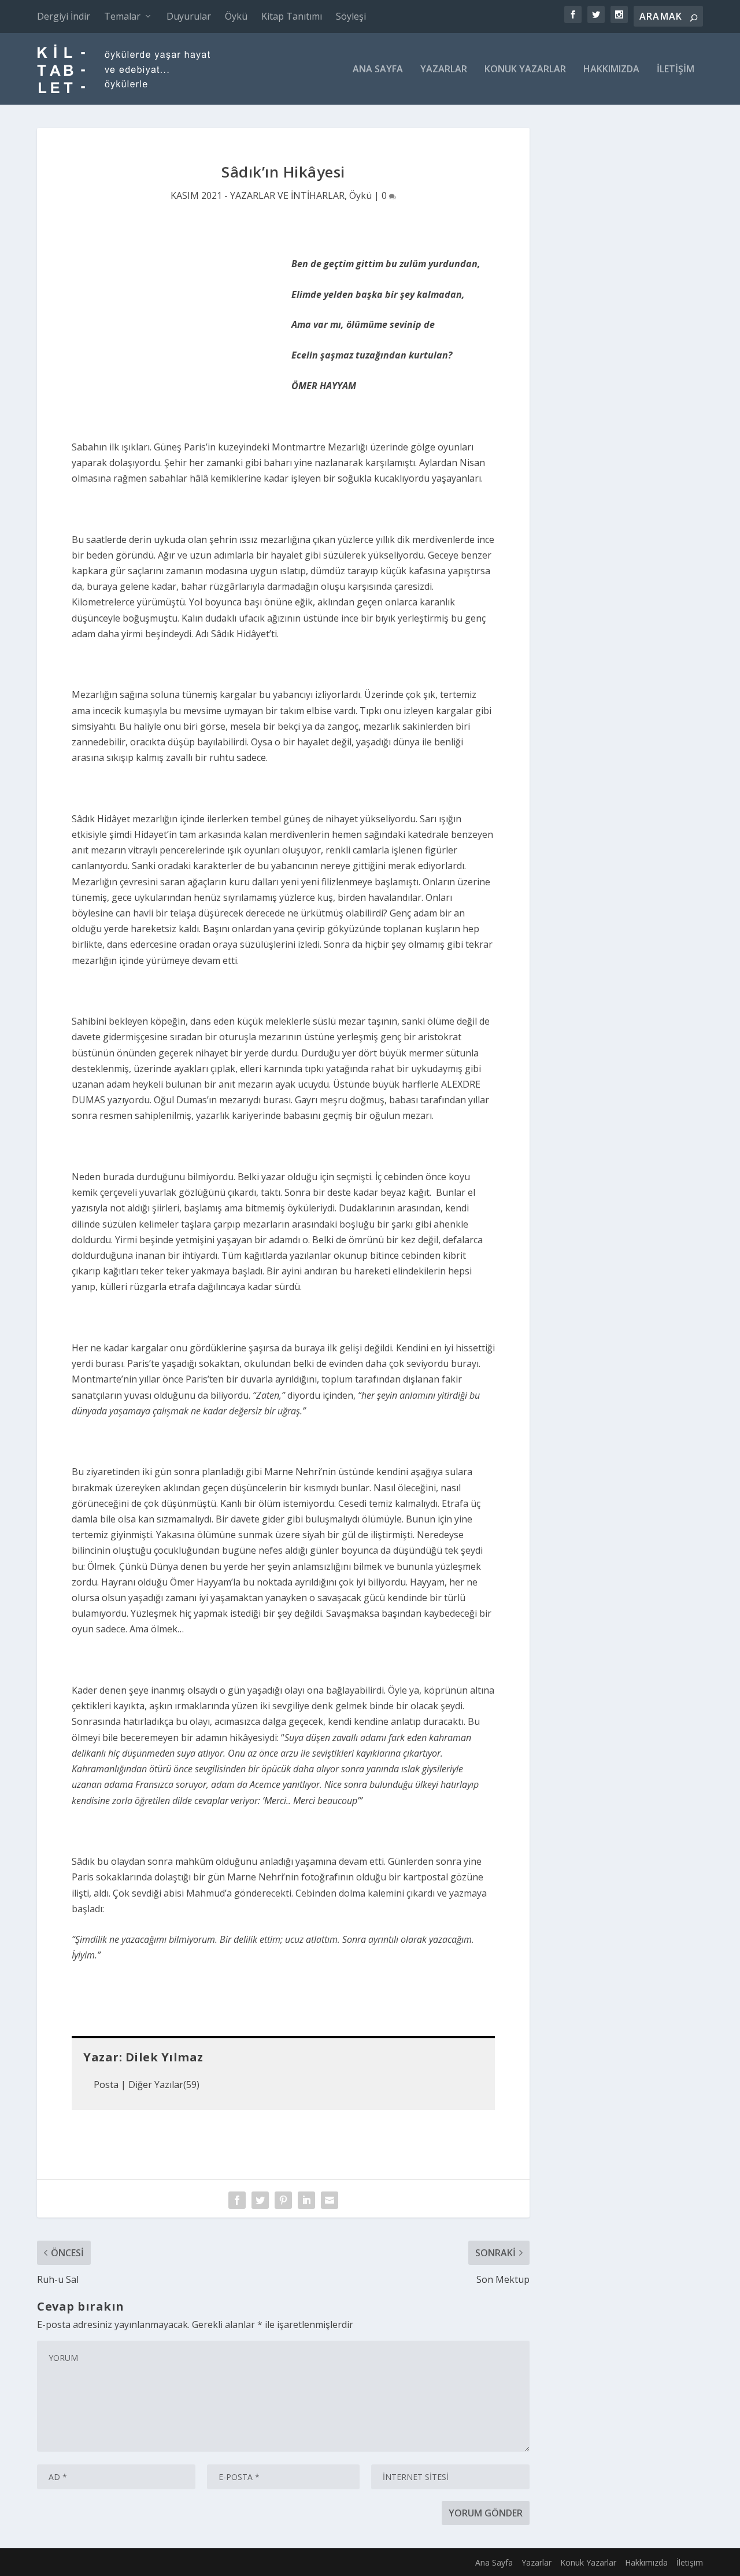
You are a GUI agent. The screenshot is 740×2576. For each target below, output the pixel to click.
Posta (106, 2085)
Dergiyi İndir (64, 16)
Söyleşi (351, 16)
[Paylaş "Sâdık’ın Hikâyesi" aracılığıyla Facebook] (237, 2200)
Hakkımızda (611, 70)
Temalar (122, 16)
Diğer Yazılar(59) (164, 2085)
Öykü (236, 16)
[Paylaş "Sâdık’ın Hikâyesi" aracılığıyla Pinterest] (283, 2200)
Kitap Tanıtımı (292, 16)
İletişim (676, 70)
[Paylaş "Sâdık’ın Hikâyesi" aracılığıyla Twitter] (260, 2200)
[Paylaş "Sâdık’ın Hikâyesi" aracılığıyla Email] (330, 2200)
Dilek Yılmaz (164, 2057)
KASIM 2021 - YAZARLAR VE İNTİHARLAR (258, 195)
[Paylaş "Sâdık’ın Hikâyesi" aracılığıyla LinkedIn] (306, 2200)
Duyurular (189, 16)
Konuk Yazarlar (525, 70)
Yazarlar (444, 70)
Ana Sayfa (378, 70)
